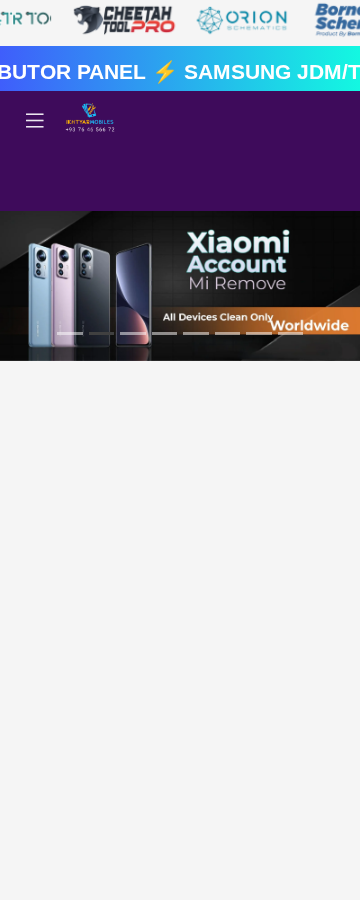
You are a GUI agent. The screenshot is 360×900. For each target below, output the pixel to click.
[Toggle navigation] (35, 121)
